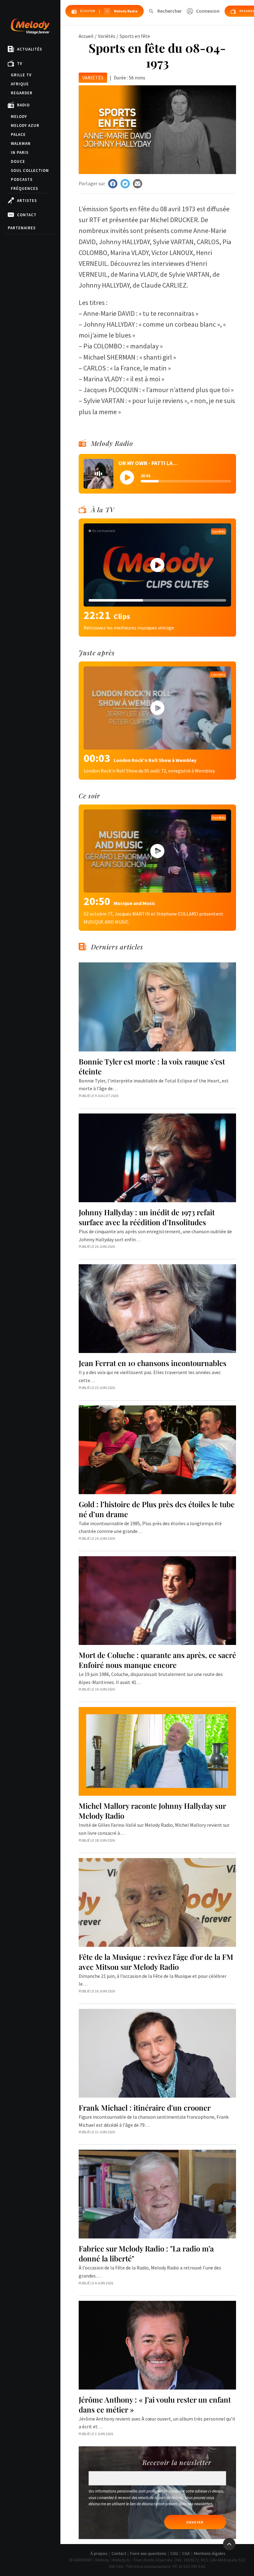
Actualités (30, 49)
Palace (18, 134)
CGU (174, 2553)
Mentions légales (210, 2553)
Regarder (22, 93)
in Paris (20, 152)
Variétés (107, 36)
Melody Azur (25, 125)
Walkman (21, 143)
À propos (99, 2553)
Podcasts (22, 179)
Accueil (86, 36)
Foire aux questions (148, 2553)
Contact (27, 215)
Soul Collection (30, 170)
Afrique (20, 84)
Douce (18, 161)
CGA (186, 2553)
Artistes (27, 201)
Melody (19, 116)
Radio (23, 105)
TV (20, 63)
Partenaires (22, 228)
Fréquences (24, 188)
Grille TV (21, 75)
